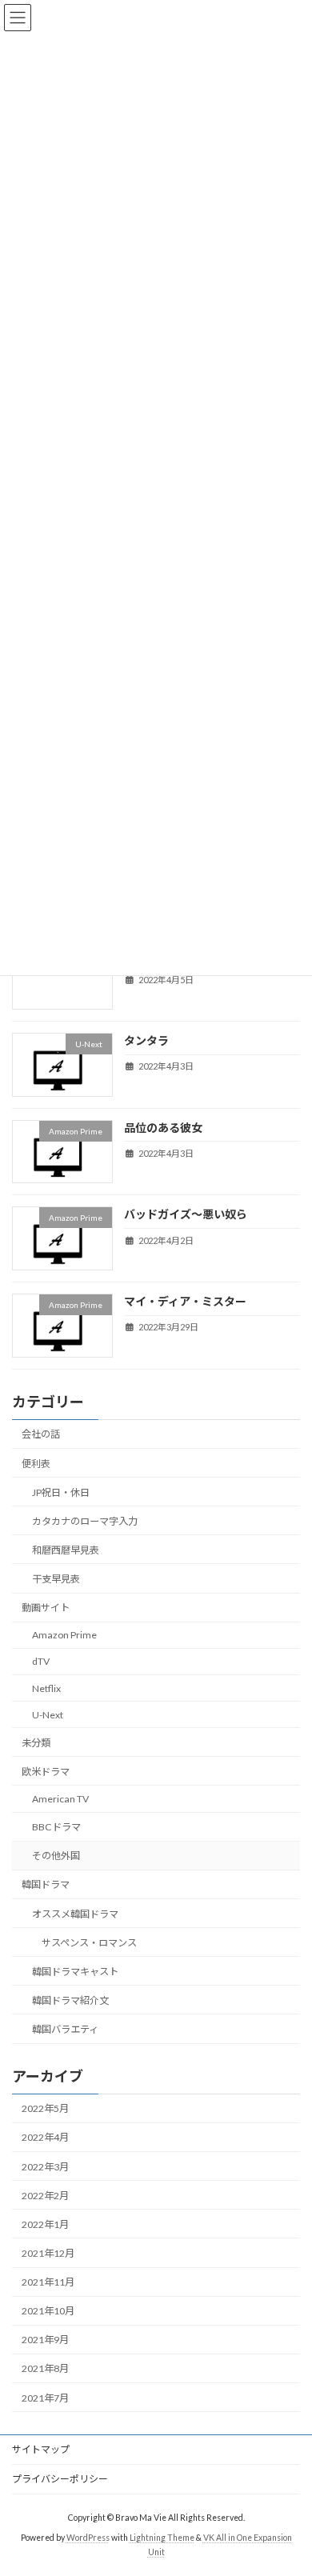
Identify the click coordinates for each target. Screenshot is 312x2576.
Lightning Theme (162, 2538)
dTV (41, 1661)
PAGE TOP (288, 2482)
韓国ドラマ (46, 1884)
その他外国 (56, 1856)
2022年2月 (45, 2195)
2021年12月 (48, 2252)
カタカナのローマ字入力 (85, 1520)
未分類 (36, 1742)
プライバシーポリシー (60, 2479)
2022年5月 (45, 2108)
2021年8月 (45, 2368)
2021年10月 (48, 2311)
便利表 (36, 1463)
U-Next (48, 1714)
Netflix (46, 1688)
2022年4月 (45, 2137)
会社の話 (41, 1434)
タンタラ (146, 1040)
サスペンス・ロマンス (89, 1942)
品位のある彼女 (163, 1127)
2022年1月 (45, 2224)
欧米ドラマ (46, 1771)
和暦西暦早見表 (66, 1549)
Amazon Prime (64, 1635)
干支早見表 (56, 1579)
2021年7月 (45, 2397)
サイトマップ (41, 2449)
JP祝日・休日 (61, 1492)
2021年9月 (45, 2340)
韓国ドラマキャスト (75, 1971)
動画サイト (46, 1608)
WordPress (88, 2538)
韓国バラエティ (65, 2029)
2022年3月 (45, 2166)
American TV (60, 1799)
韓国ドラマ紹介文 (70, 2000)
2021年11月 (48, 2282)
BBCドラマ (56, 1827)
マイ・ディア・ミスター (185, 1301)
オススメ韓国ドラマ (75, 1913)
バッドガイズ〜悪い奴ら (186, 1214)
